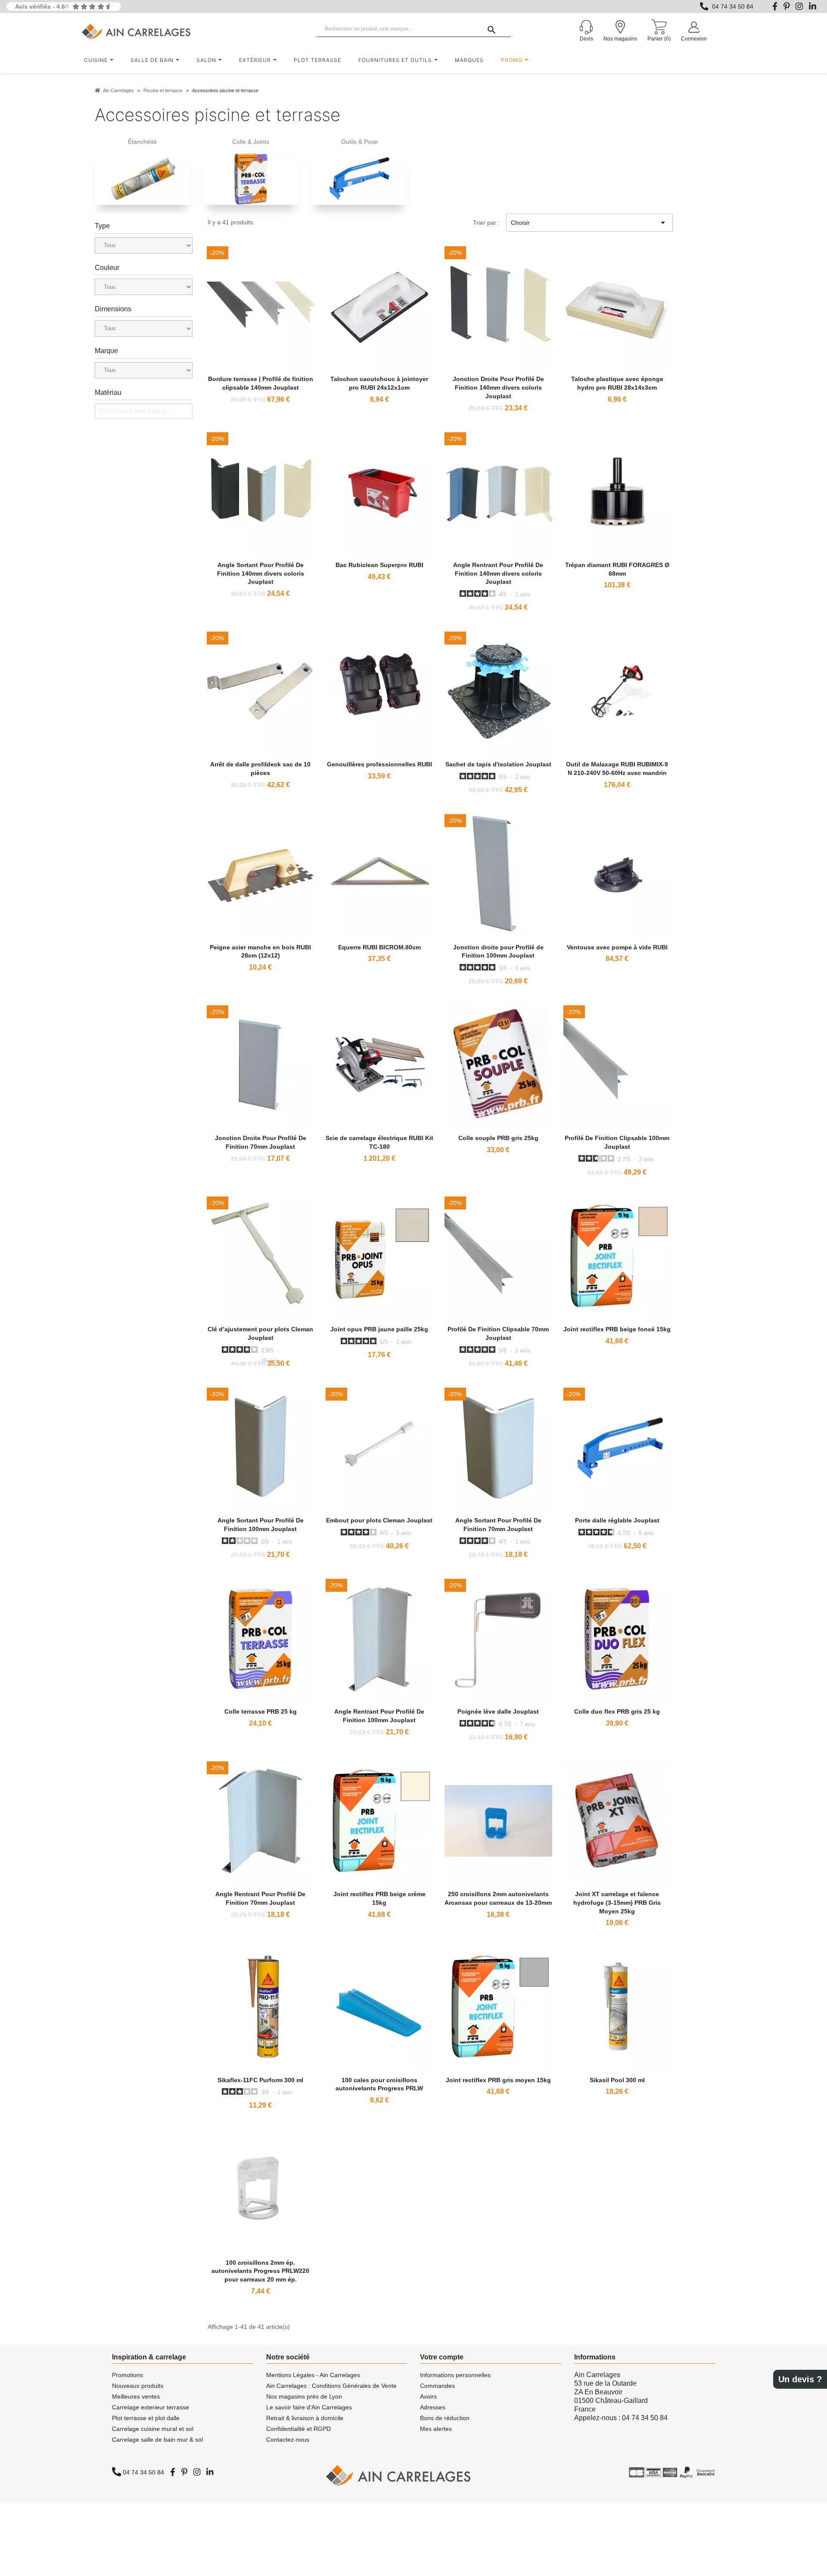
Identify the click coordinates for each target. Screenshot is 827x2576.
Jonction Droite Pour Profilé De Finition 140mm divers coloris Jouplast (498, 387)
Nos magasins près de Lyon (304, 2396)
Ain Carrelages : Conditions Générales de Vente (331, 2386)
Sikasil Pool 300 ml (617, 2080)
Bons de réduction (445, 2418)
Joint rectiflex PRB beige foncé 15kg (617, 1329)
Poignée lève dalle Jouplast (498, 1711)
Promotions (127, 2375)
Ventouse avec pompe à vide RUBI (617, 947)
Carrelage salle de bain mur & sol (157, 2440)
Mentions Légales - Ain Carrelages (313, 2375)
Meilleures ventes (136, 2396)
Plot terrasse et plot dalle (146, 2418)
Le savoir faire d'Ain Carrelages (309, 2407)
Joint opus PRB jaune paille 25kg (379, 1329)
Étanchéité (142, 142)
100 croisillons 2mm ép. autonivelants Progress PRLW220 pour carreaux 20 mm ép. (260, 2271)
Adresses (433, 2407)
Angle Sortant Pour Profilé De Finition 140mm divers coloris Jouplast (261, 573)
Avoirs (428, 2396)
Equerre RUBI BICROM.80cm (379, 947)
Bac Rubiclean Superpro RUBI (379, 565)
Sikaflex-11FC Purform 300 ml (260, 2080)
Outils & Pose (359, 142)
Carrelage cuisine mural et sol (153, 2429)
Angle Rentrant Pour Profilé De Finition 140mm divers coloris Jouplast (498, 573)
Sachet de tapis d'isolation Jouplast (498, 764)
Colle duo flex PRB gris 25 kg (617, 1711)
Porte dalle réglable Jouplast (617, 1520)
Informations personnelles (455, 2375)
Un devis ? (800, 2379)
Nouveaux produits (138, 2386)
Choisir (589, 223)
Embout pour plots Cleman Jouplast (379, 1520)
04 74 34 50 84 (733, 6)
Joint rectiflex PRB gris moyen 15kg (498, 2080)
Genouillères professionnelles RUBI (379, 764)
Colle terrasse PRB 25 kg (261, 1711)
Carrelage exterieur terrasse (151, 2407)
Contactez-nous (288, 2440)
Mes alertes (436, 2429)
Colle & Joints (251, 142)
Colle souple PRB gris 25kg (498, 1138)
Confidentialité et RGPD (298, 2429)
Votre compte (442, 2357)
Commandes (437, 2386)
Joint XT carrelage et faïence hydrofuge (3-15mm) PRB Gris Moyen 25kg (617, 1903)
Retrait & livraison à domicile (305, 2418)
